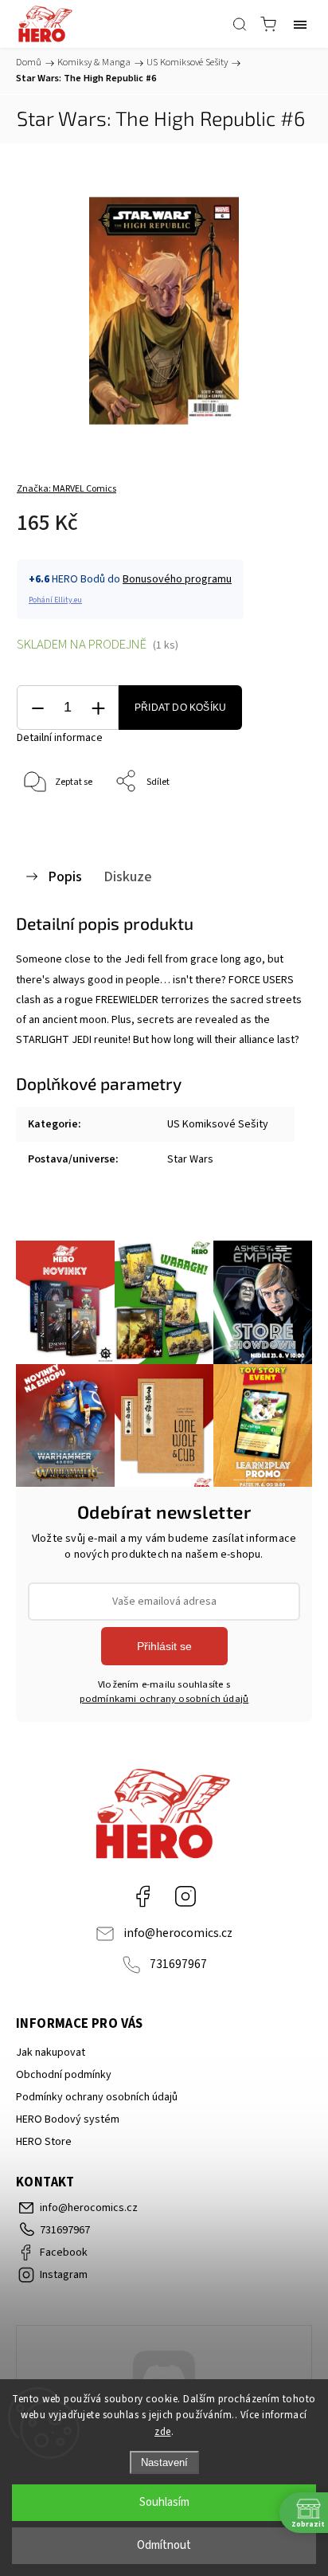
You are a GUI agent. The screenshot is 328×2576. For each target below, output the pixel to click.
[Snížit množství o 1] (37, 708)
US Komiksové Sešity (218, 1124)
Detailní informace (60, 738)
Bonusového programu (177, 579)
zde (163, 2432)
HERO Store (44, 2142)
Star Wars (190, 1159)
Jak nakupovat (51, 2053)
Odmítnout (164, 2545)
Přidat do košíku (180, 708)
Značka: (66, 489)
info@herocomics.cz (178, 1933)
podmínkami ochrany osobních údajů (164, 1699)
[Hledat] (240, 24)
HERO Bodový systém (68, 2119)
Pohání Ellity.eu (55, 600)
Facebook (143, 1896)
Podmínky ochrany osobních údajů (97, 2097)
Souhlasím (164, 2502)
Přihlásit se (164, 1646)
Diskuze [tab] (128, 876)
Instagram (185, 1896)
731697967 (178, 1964)
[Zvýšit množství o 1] (98, 708)
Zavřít (277, 823)
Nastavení (164, 2462)
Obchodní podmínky (64, 2075)
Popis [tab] (65, 876)
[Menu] (300, 24)
